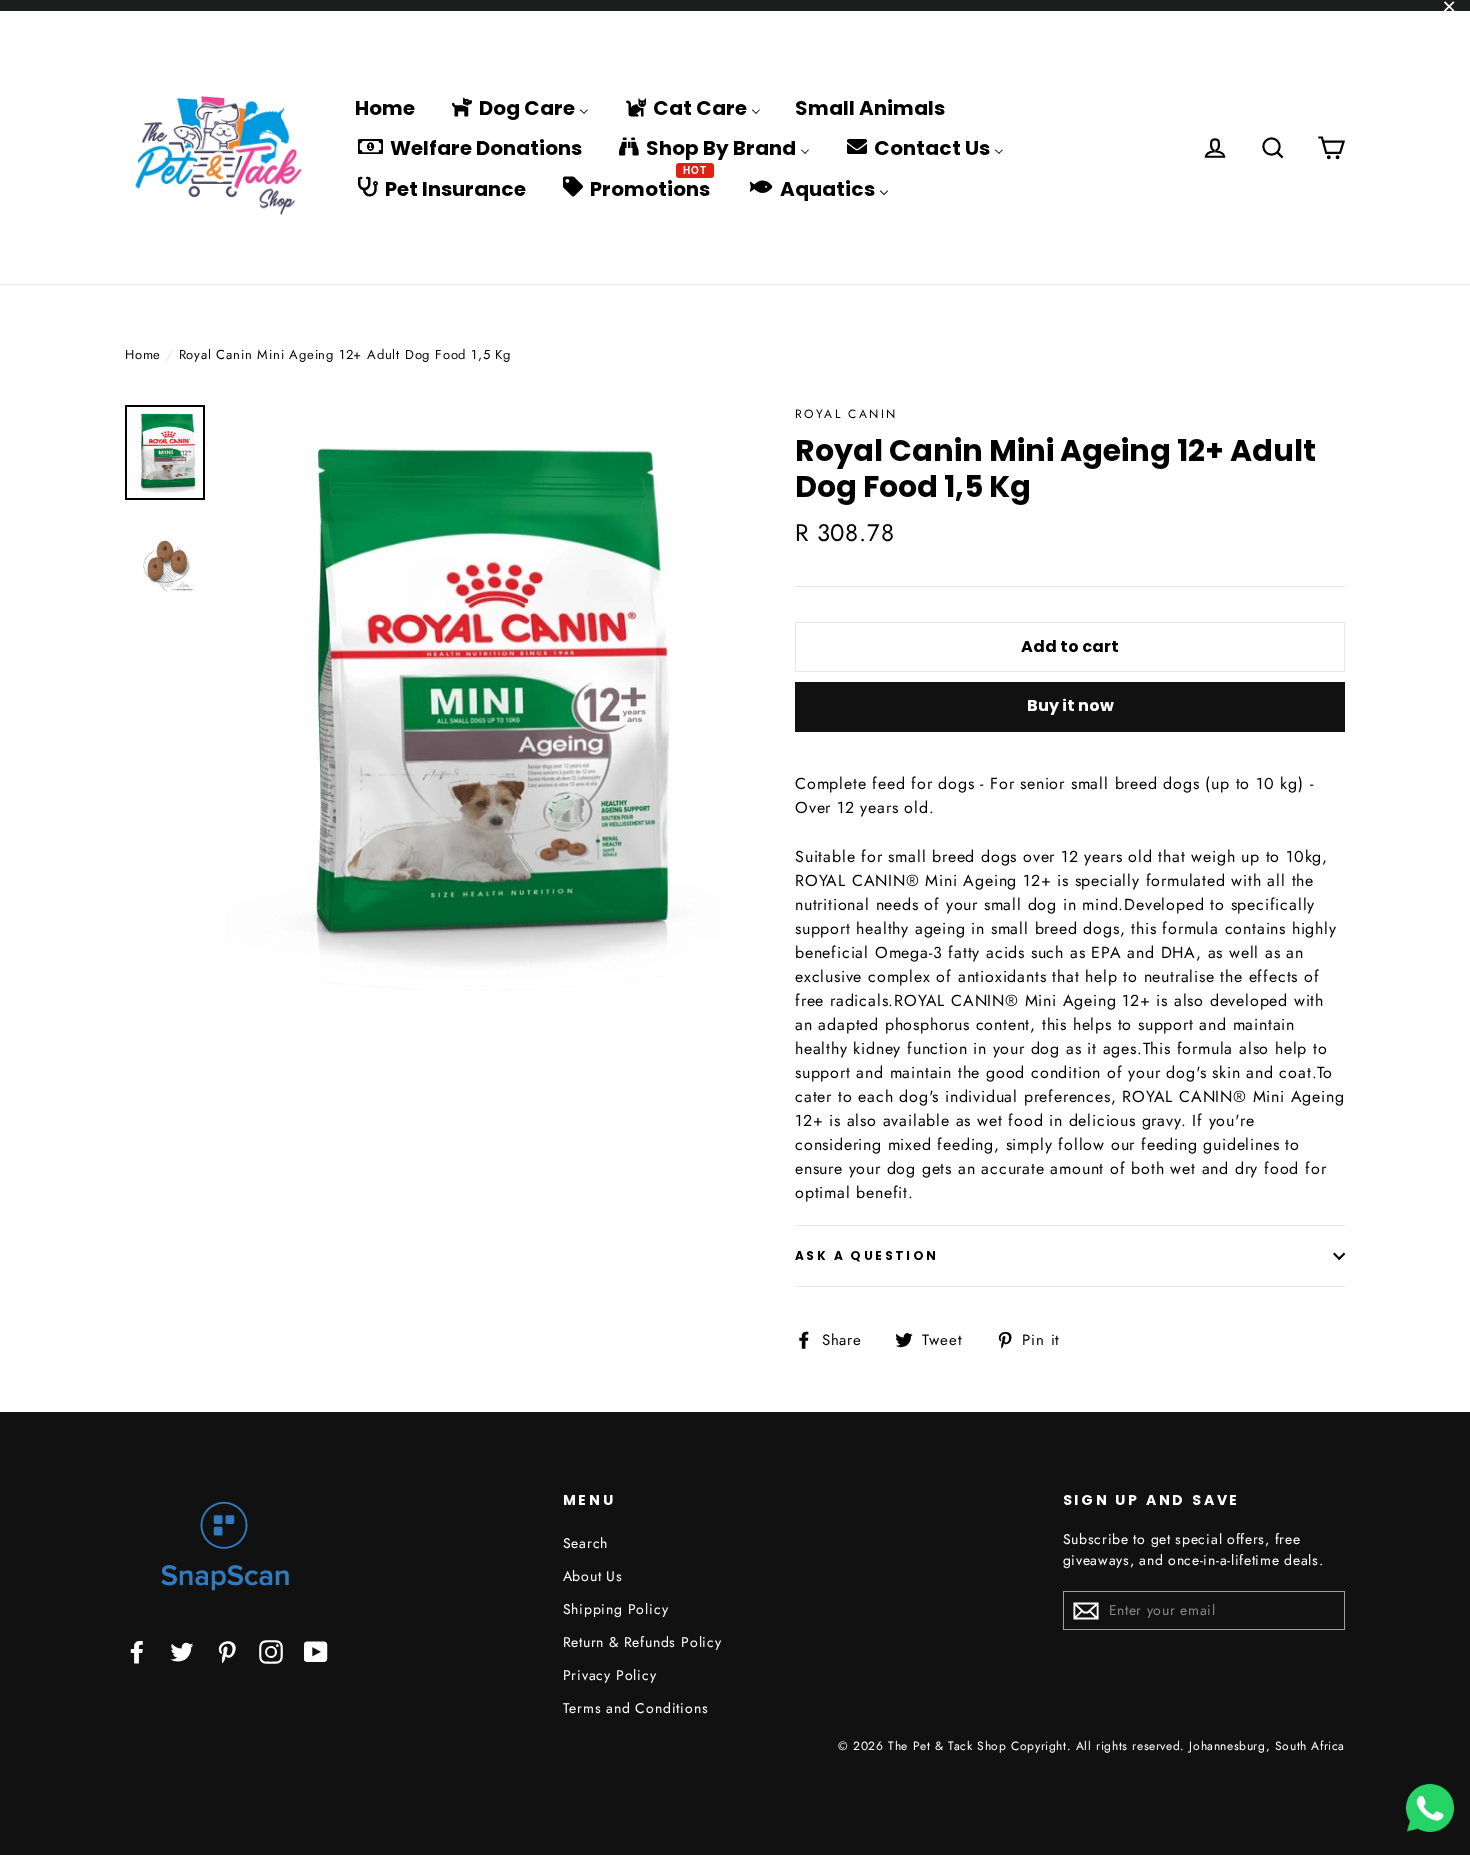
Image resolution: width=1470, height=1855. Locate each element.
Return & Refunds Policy (642, 1642)
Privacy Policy (610, 1675)
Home (143, 354)
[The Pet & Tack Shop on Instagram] (271, 1650)
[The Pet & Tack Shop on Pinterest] (227, 1650)
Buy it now (1070, 705)
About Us (593, 1576)
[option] (472, 702)
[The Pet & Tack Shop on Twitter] (182, 1650)
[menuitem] (385, 107)
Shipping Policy (616, 1609)
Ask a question (867, 1255)
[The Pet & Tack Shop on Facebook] (137, 1650)
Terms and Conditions (636, 1708)
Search (586, 1543)
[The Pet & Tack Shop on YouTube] (316, 1650)
